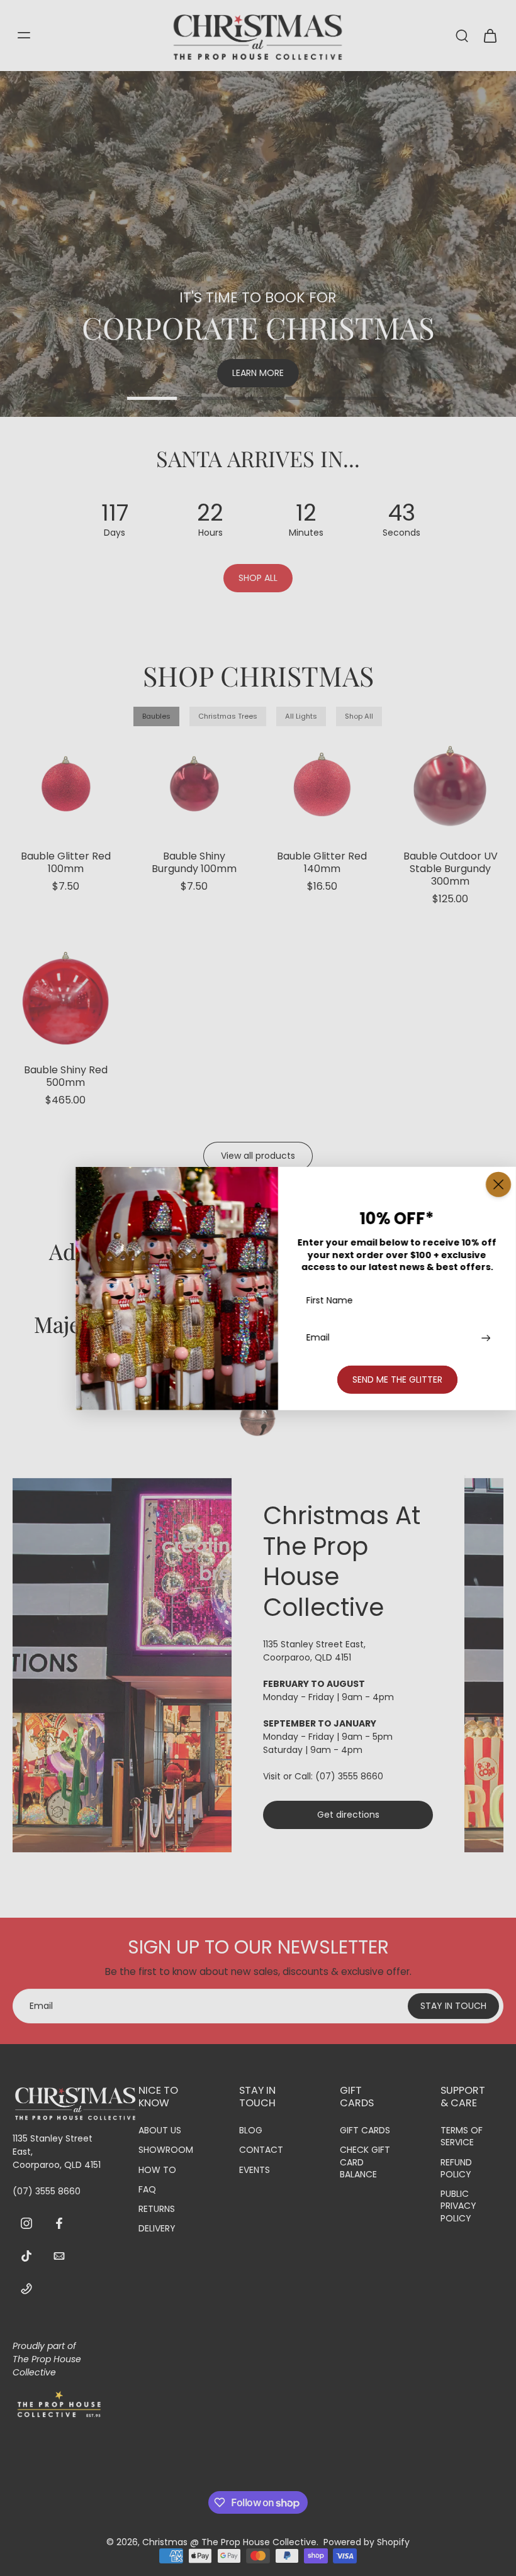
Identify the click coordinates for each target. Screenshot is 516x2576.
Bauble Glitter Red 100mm (66, 862)
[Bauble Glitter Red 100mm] (66, 784)
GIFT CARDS (365, 2131)
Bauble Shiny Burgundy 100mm (194, 862)
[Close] (498, 1184)
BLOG (251, 2131)
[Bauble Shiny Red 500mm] (66, 998)
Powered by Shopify (367, 2542)
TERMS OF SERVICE (462, 2137)
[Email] (59, 2255)
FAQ (147, 2190)
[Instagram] (26, 2223)
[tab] (152, 400)
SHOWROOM (166, 2150)
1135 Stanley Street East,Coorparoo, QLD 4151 (314, 1651)
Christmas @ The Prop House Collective (229, 2542)
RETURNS (157, 2209)
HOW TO (157, 2170)
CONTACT (261, 2150)
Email (318, 1338)
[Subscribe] (485, 1338)
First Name (330, 1300)
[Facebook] (59, 2223)
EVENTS (255, 2170)
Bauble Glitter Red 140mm (322, 862)
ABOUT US (160, 2131)
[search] (462, 35)
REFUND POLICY (456, 2168)
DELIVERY (157, 2229)
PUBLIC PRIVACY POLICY (458, 2206)
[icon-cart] (490, 35)
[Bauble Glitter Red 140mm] (322, 784)
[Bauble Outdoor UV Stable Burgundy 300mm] (450, 784)
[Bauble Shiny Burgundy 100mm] (194, 784)
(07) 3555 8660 (349, 1776)
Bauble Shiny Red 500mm (66, 1076)
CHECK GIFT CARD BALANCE (365, 2162)
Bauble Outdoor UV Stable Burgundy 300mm (451, 869)
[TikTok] (26, 2255)
